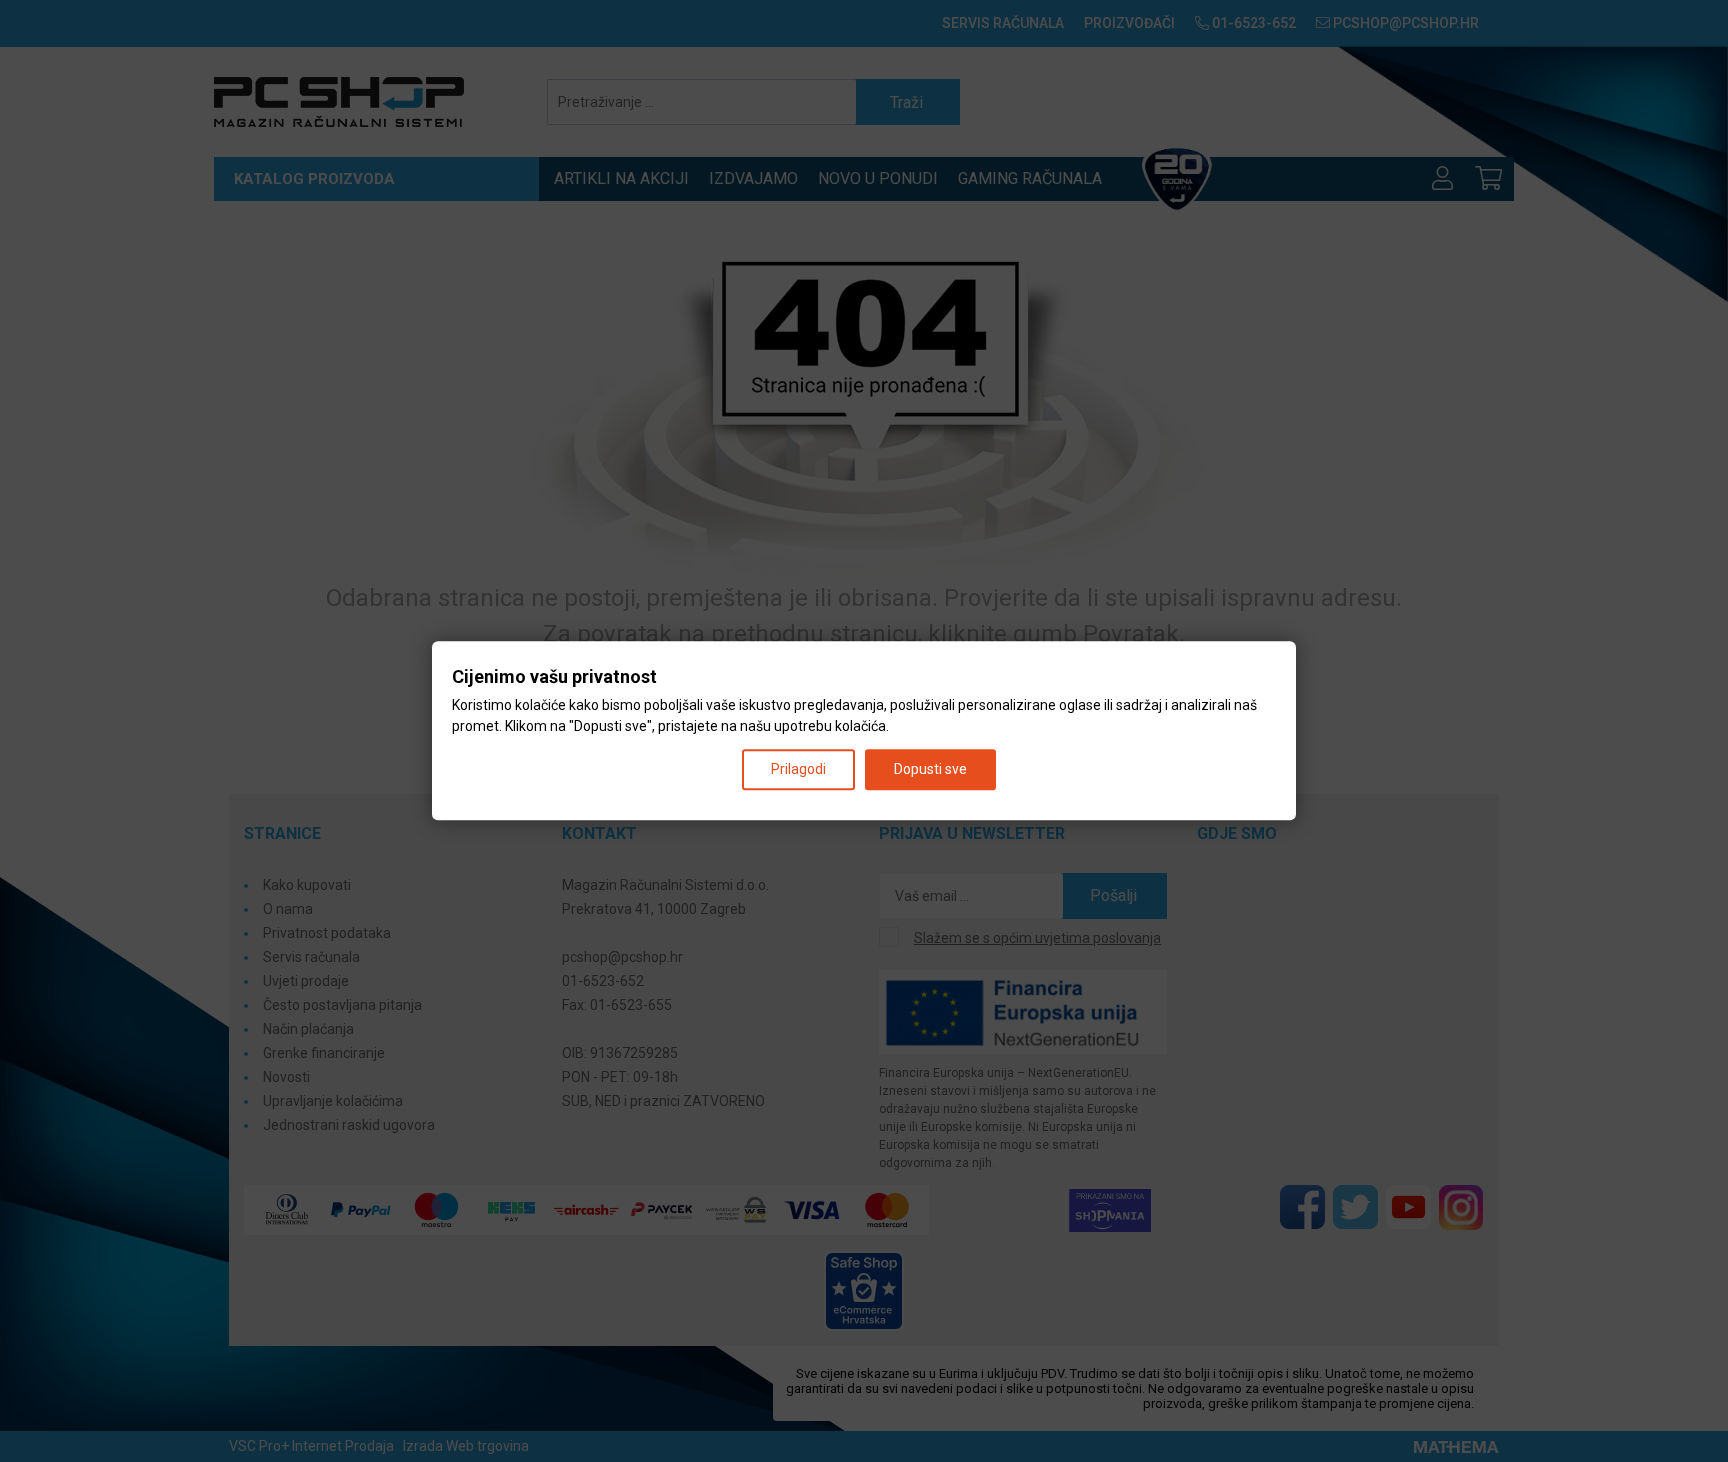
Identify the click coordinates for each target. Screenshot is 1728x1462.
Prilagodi (798, 770)
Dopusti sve (930, 770)
